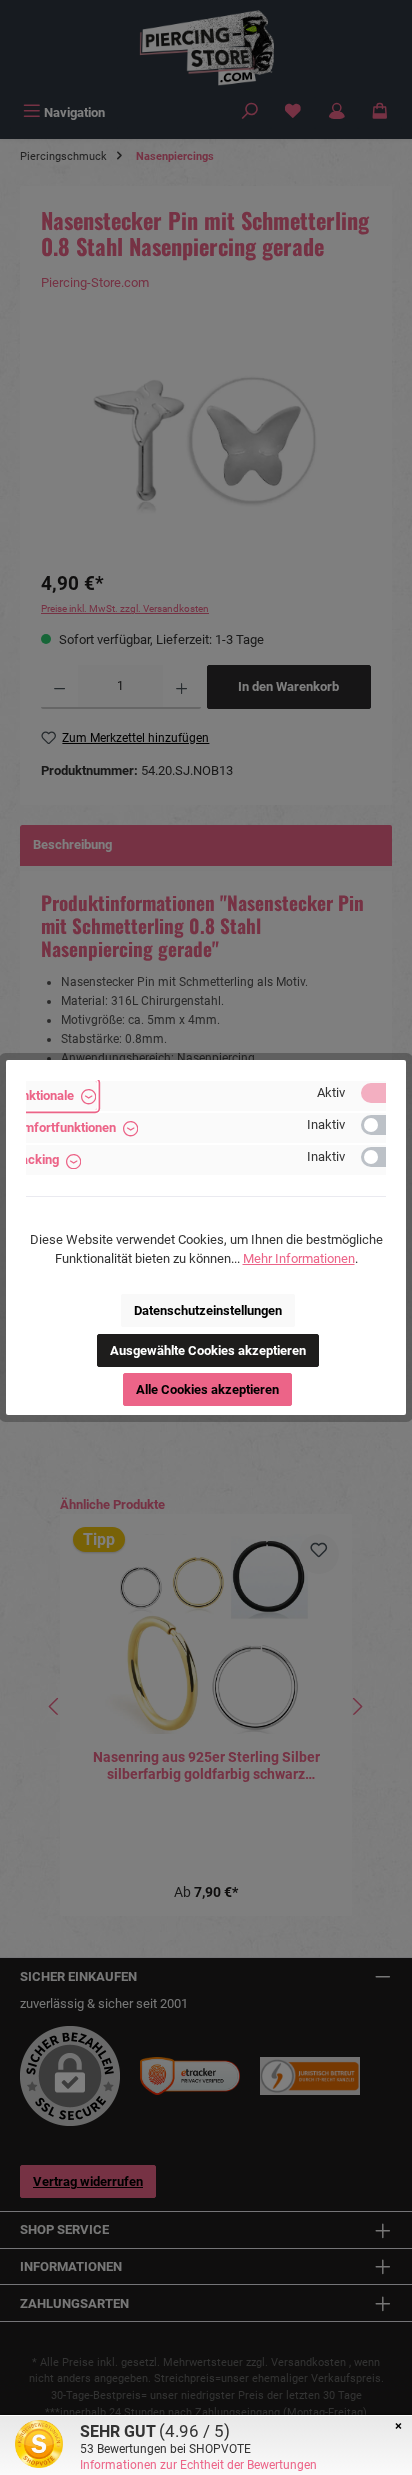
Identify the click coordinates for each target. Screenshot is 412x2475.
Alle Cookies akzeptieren (207, 1389)
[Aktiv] (383, 1093)
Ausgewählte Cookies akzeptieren (208, 1350)
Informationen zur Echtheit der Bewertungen (198, 2465)
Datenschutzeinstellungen (208, 1310)
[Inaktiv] (383, 1125)
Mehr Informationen (299, 1258)
